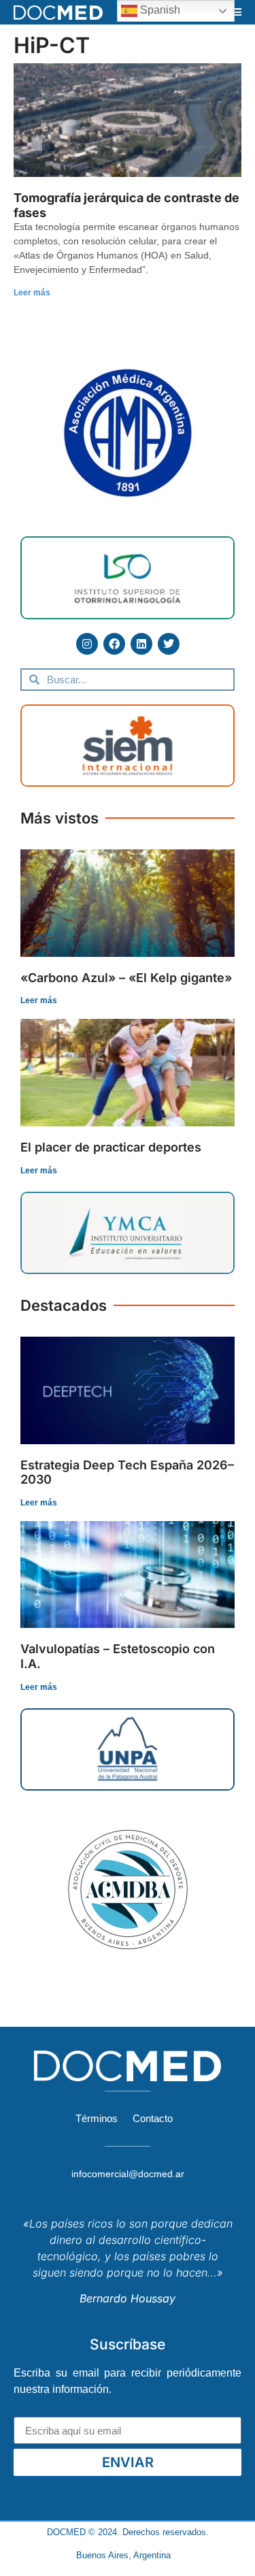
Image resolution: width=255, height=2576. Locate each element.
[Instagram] (87, 644)
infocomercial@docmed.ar (128, 2174)
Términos (97, 2118)
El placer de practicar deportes (111, 1147)
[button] (237, 12)
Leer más (32, 293)
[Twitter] (169, 644)
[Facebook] (114, 644)
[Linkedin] (141, 644)
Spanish (159, 10)
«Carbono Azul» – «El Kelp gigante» (126, 978)
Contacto (153, 2118)
